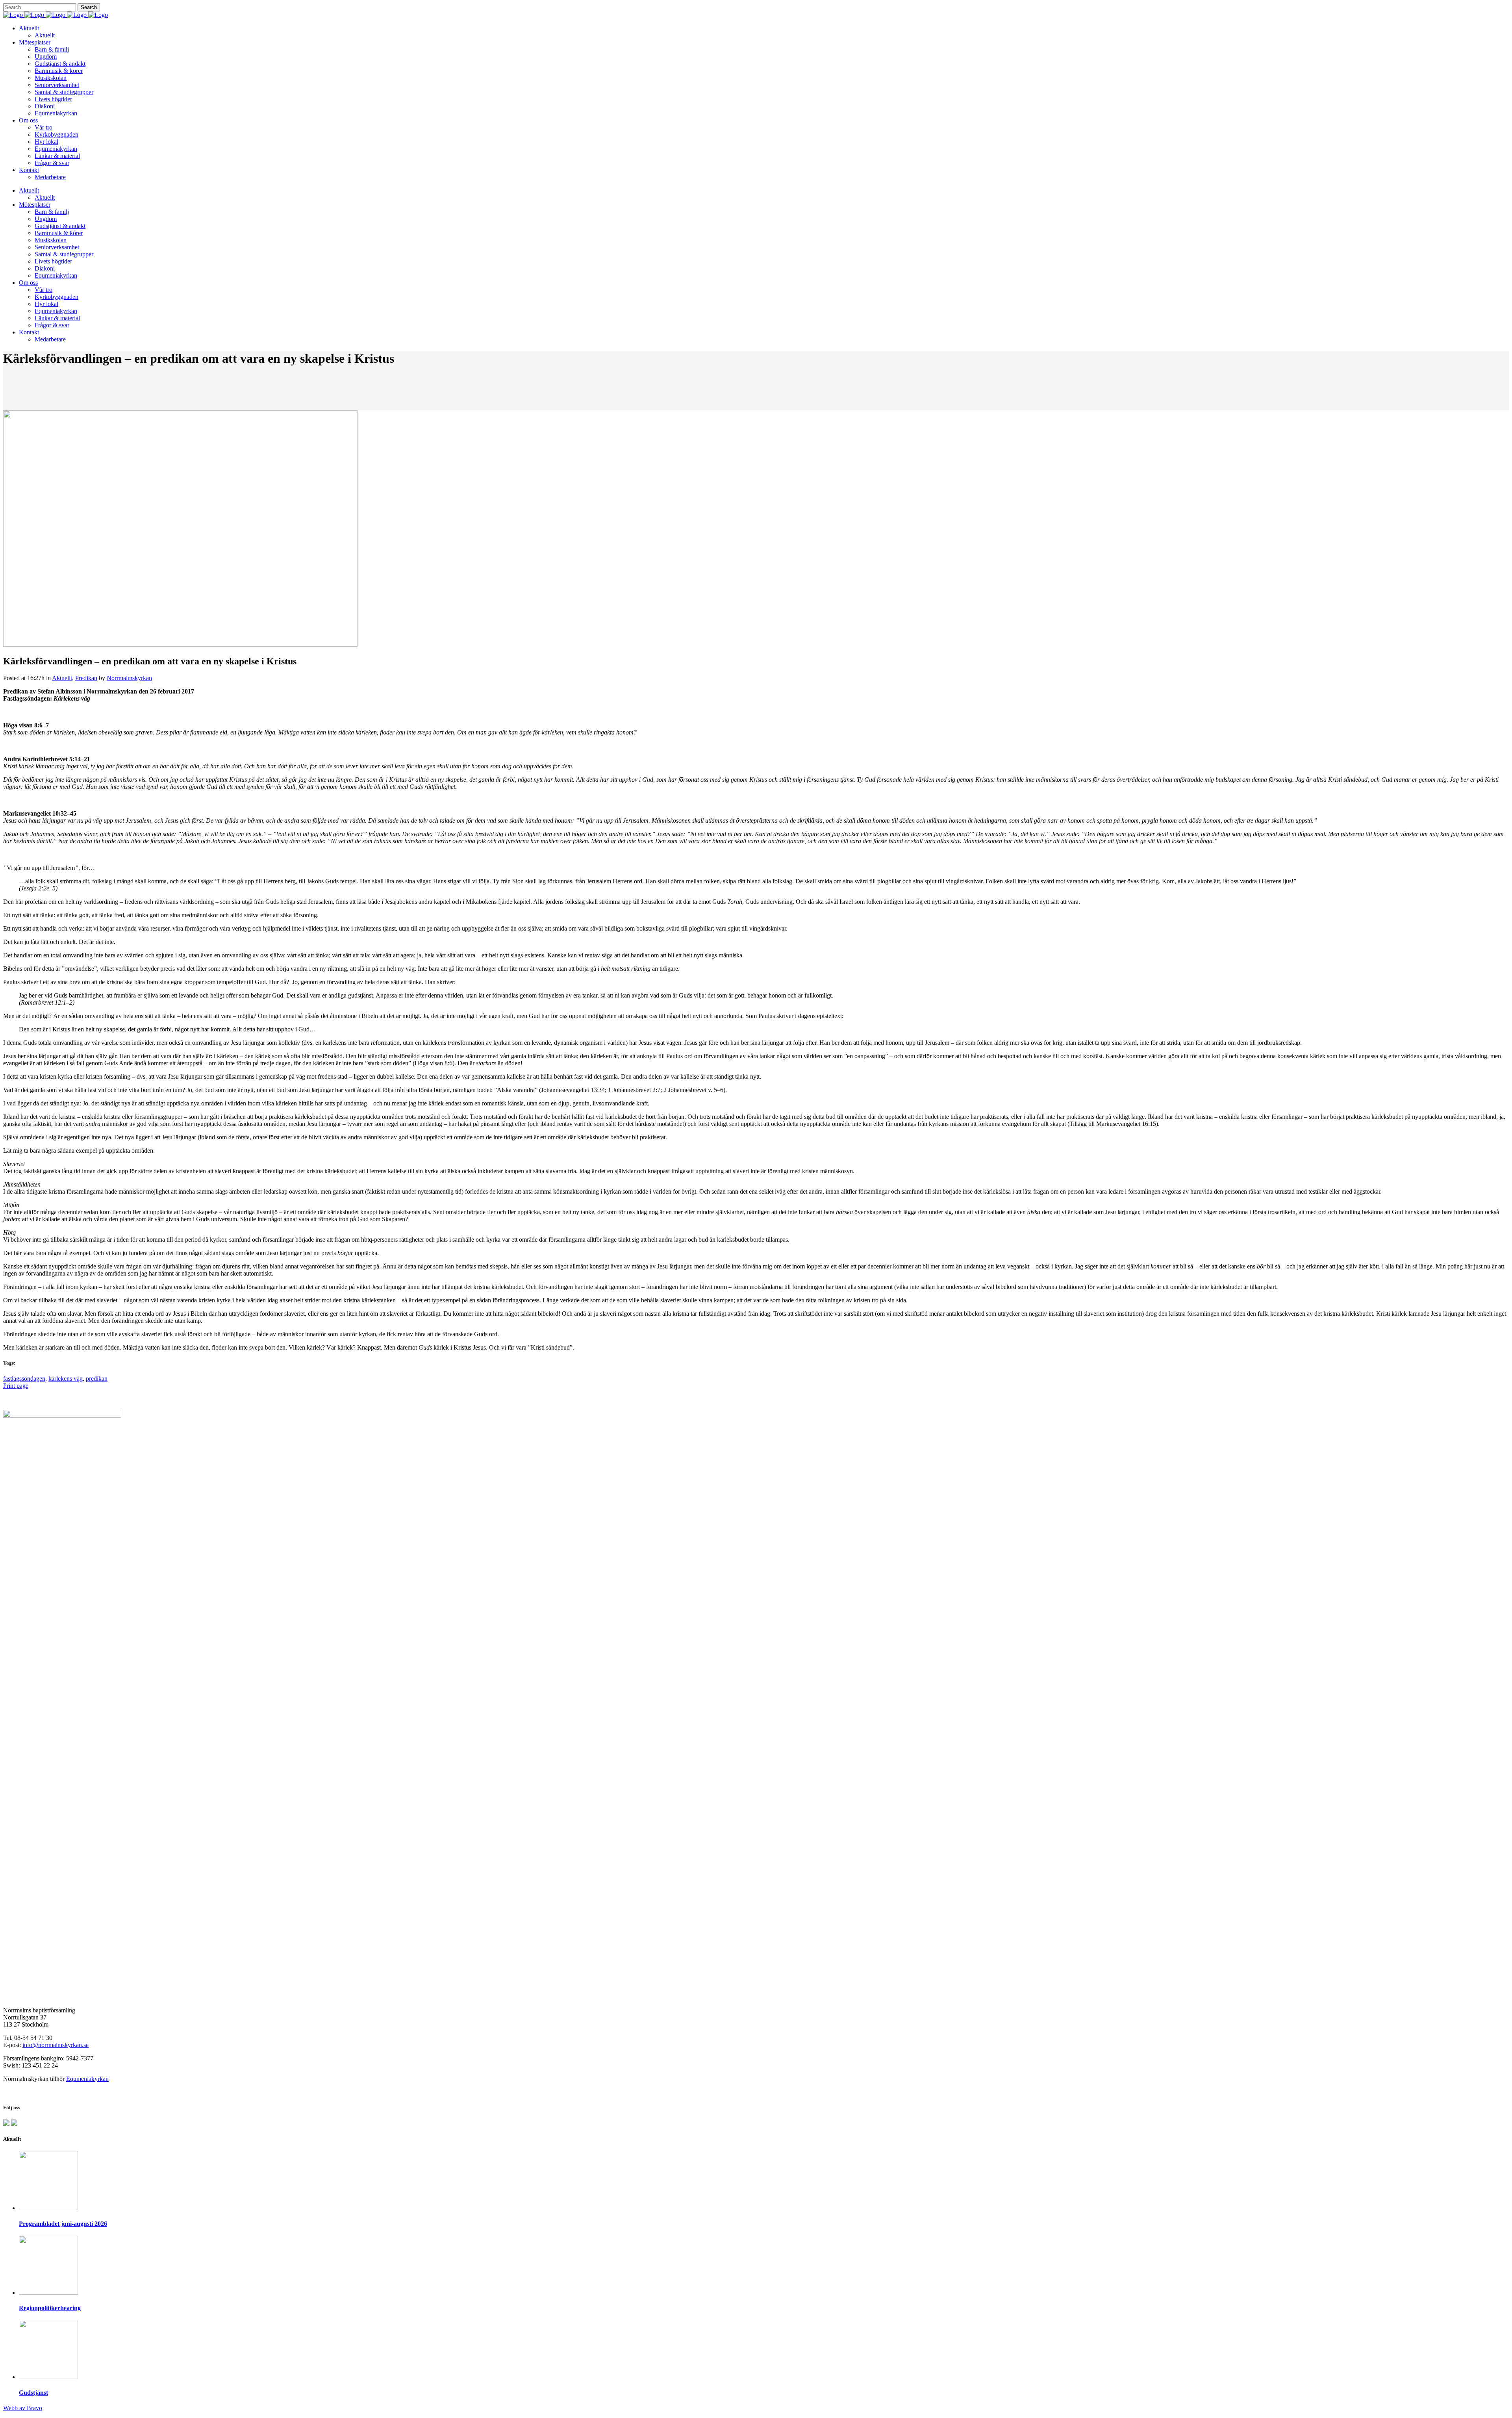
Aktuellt (62, 678)
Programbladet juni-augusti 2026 (63, 2224)
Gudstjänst (33, 2393)
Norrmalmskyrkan (129, 678)
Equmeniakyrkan (87, 2079)
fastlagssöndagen (24, 1379)
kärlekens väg (66, 1379)
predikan (97, 1379)
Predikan (86, 678)
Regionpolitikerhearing (50, 2308)
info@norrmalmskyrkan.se (56, 2045)
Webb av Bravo (23, 2408)
